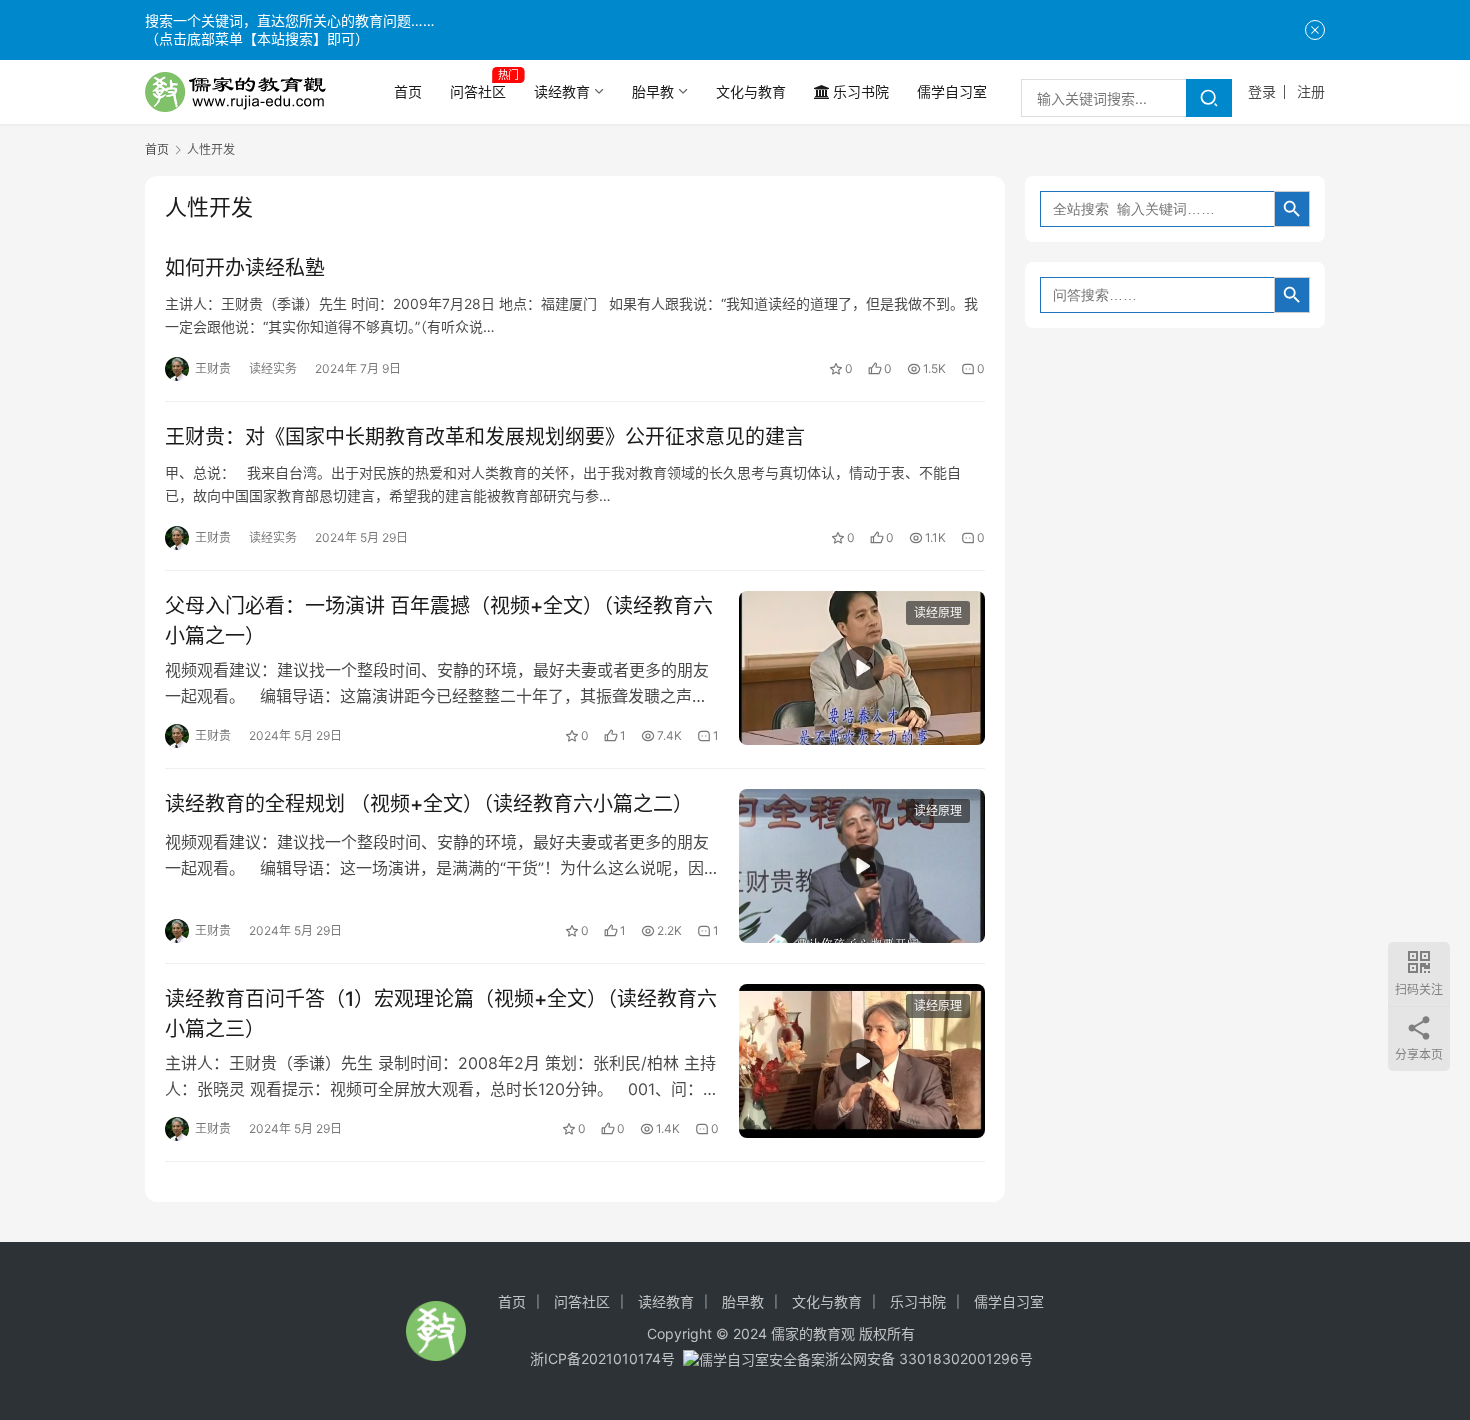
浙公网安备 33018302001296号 (929, 1358)
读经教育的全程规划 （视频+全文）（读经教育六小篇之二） (429, 804)
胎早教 (653, 91)
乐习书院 (861, 91)
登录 (1262, 91)
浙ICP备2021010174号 (602, 1358)
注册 (1311, 91)
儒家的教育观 (813, 1333)
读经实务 (273, 368)
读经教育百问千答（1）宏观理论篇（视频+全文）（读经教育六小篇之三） (441, 1013)
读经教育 (562, 91)
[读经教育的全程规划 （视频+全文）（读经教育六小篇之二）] (862, 866)
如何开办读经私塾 (245, 268)
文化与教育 (751, 91)
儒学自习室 (952, 91)
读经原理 (938, 612)
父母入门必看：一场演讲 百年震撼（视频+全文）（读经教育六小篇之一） (439, 620)
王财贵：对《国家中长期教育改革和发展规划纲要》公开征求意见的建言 (485, 437)
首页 (408, 91)
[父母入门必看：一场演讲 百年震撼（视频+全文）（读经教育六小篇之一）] (862, 668)
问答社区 (478, 91)
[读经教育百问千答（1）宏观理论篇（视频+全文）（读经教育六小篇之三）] (862, 1061)
